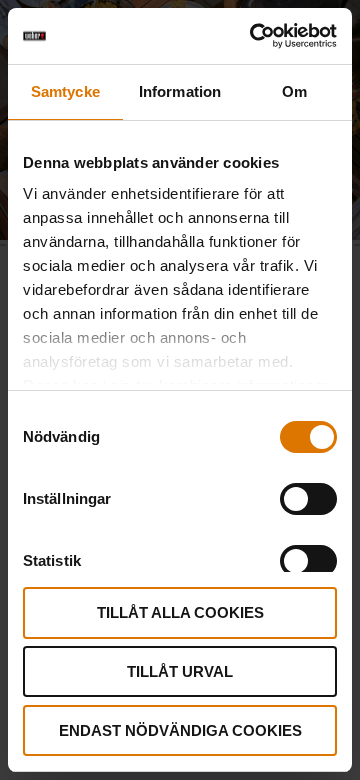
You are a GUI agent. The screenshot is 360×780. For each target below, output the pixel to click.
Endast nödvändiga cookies (180, 730)
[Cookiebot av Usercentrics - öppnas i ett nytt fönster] (254, 36)
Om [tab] (294, 91)
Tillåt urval (180, 671)
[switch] (308, 499)
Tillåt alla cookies (180, 612)
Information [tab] (180, 91)
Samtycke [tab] (65, 91)
